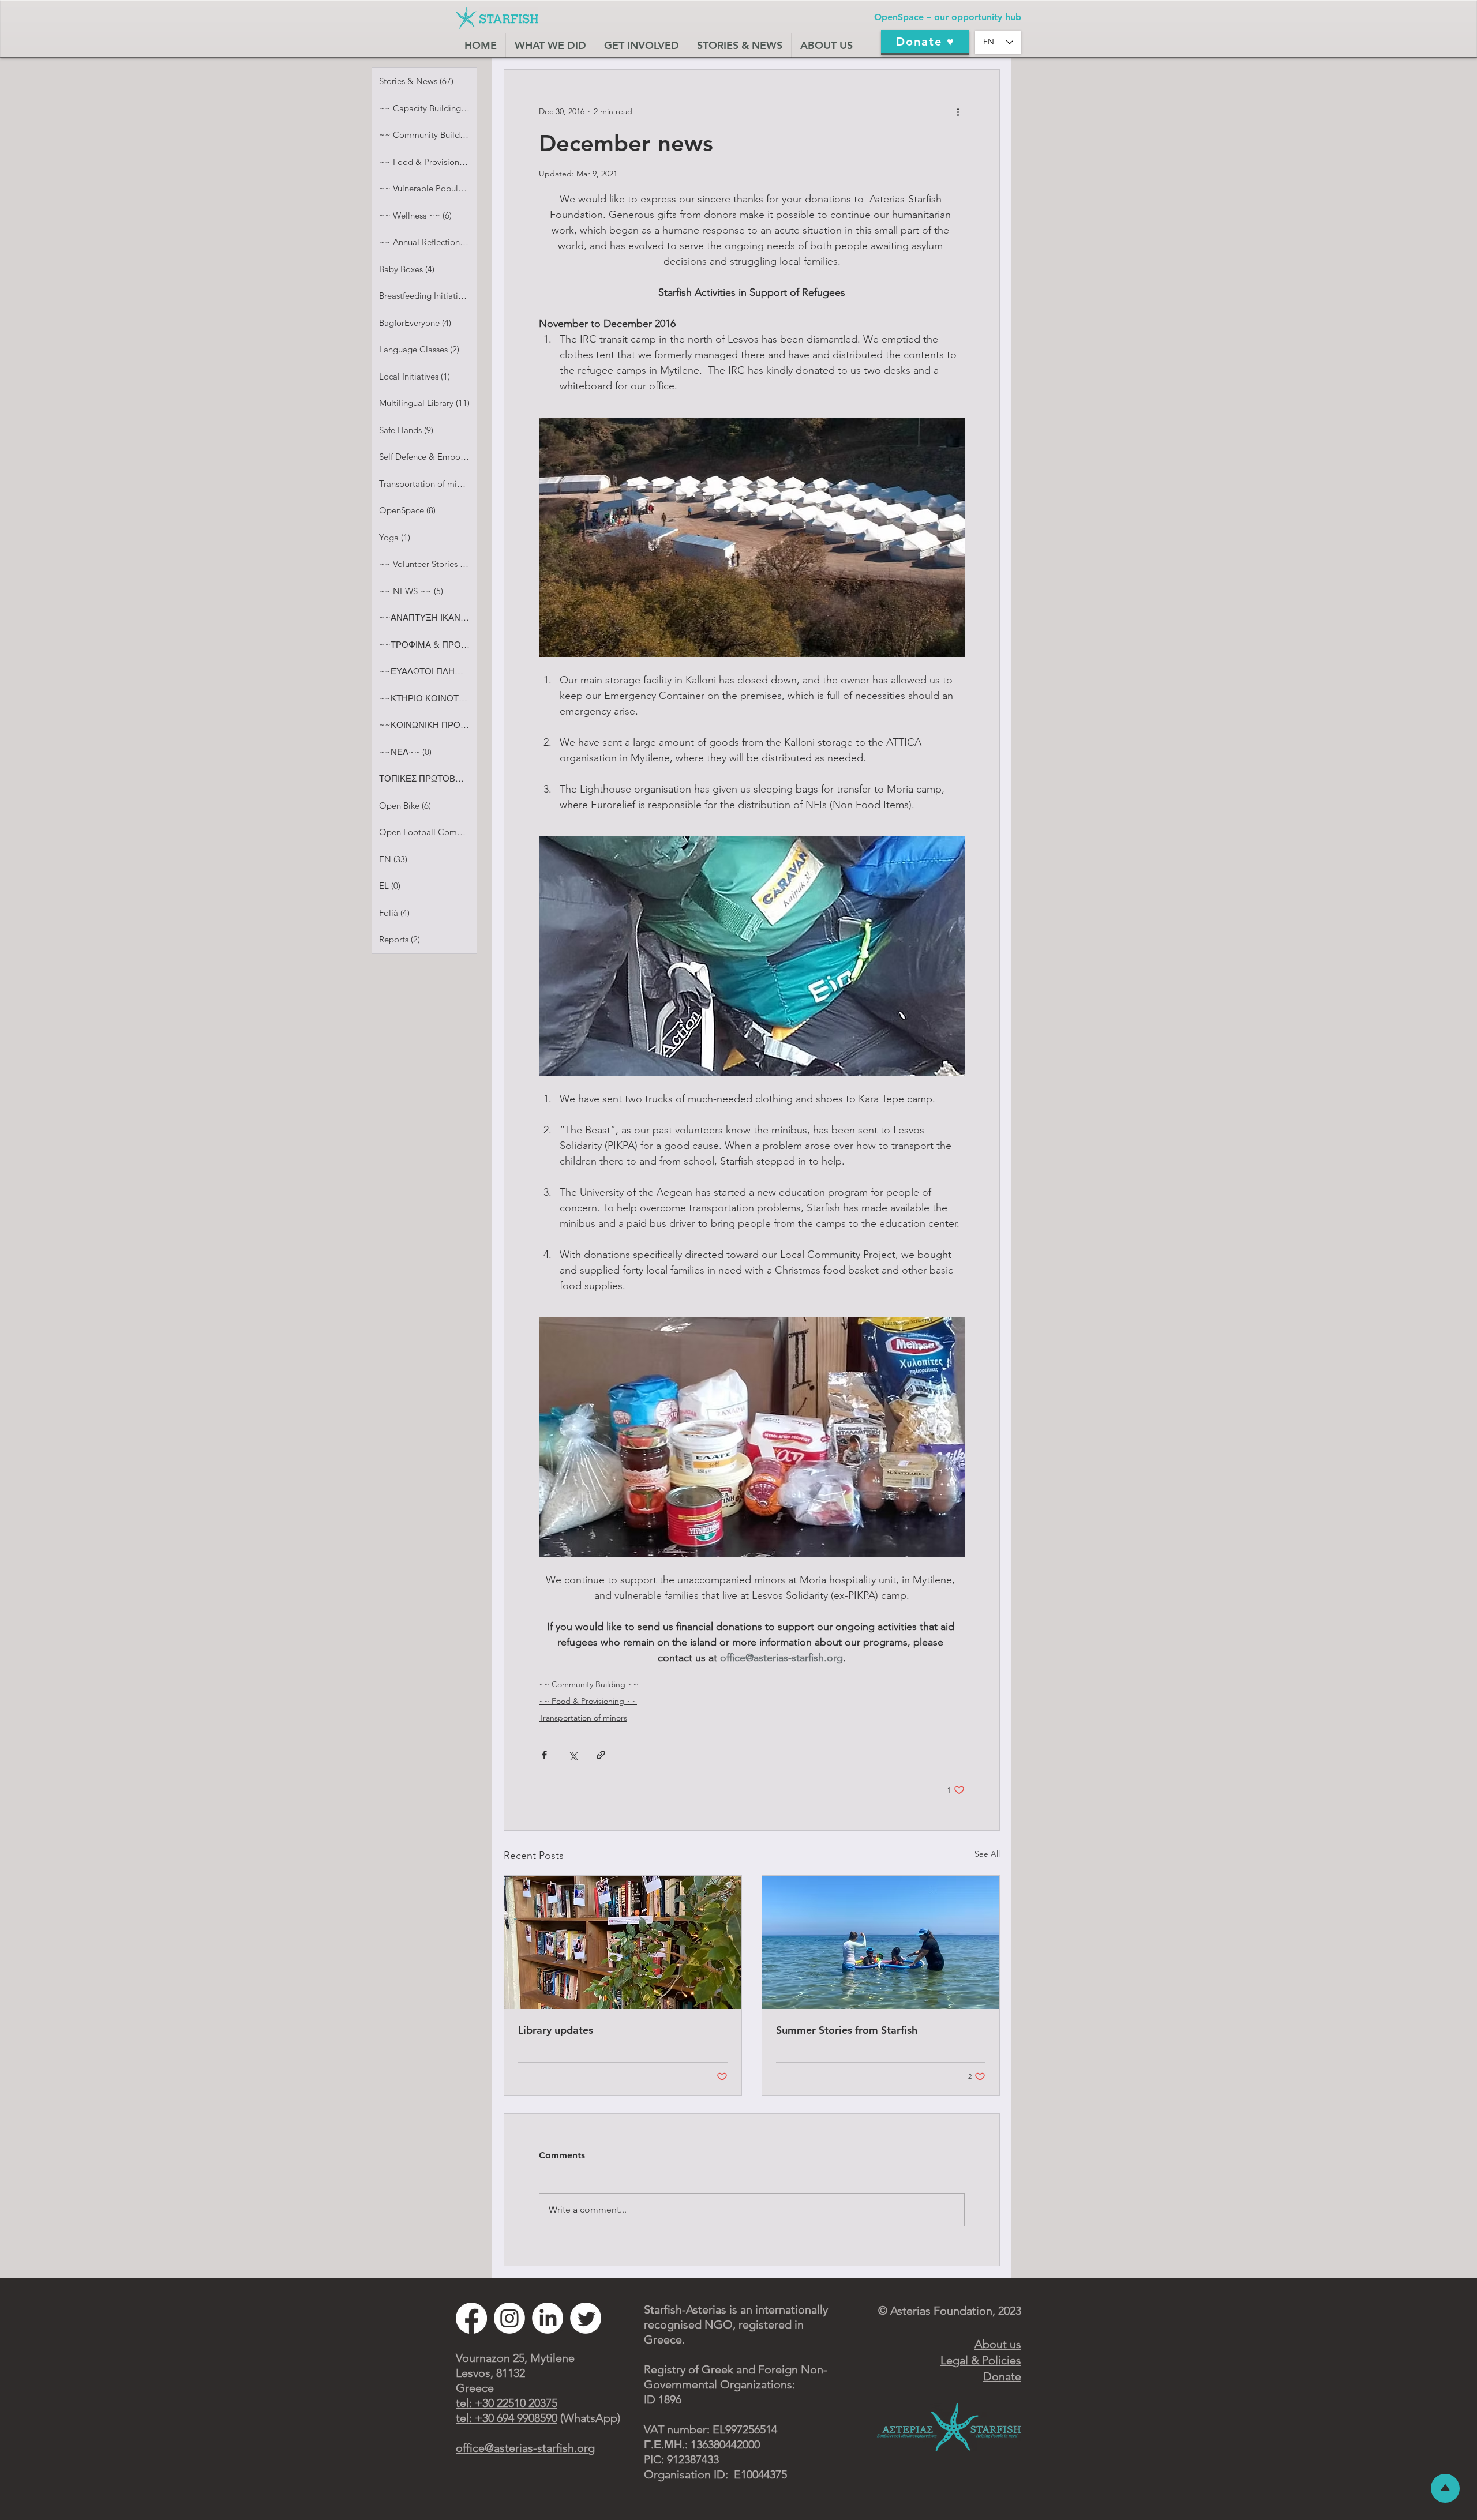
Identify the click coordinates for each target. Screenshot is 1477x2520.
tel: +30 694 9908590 (507, 2418)
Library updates (556, 2030)
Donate (1002, 2376)
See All (987, 1854)
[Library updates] (623, 1942)
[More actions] (958, 111)
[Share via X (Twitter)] (573, 1755)
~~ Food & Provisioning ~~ (588, 1701)
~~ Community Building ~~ (588, 1684)
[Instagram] (509, 2318)
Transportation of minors (583, 1718)
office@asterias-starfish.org (525, 2448)
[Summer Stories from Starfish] (881, 1942)
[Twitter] (586, 2318)
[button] (641, 45)
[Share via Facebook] (544, 1755)
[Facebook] (471, 2318)
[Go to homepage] (497, 18)
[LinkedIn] (548, 2318)
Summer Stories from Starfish (847, 2030)
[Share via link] (601, 1755)
